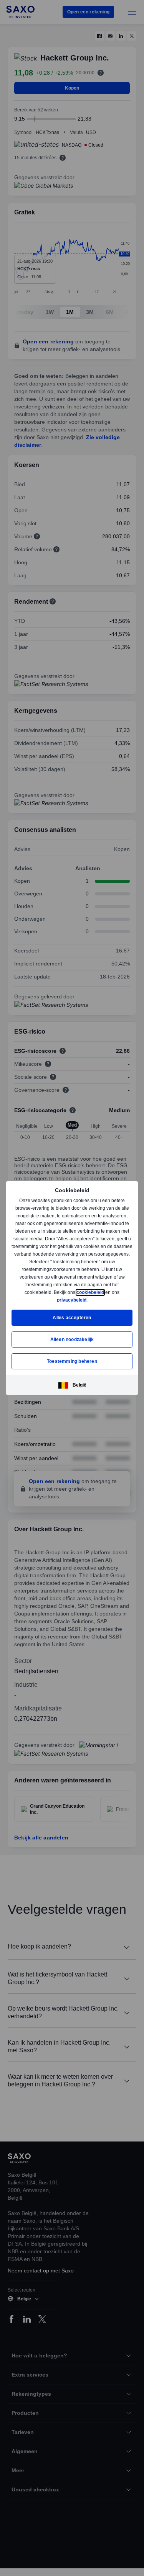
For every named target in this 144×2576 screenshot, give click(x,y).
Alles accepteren (72, 1317)
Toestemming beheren (72, 1361)
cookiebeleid (91, 1292)
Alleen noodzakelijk (72, 1339)
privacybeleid (71, 1300)
